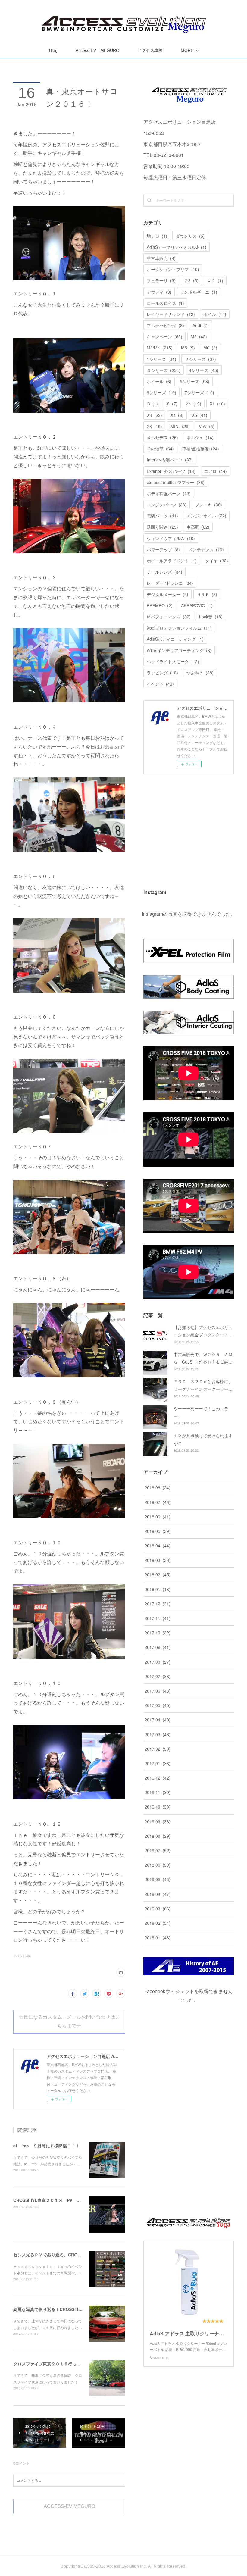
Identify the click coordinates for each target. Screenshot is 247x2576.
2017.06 (158, 1691)
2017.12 (158, 1604)
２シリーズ (200, 359)
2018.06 (158, 1517)
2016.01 (158, 1937)
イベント (160, 684)
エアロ (215, 471)
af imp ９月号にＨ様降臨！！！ (46, 2146)
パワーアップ (163, 549)
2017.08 (158, 1662)
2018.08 (158, 1487)
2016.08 (158, 1836)
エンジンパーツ (167, 505)
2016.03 (158, 1909)
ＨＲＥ (207, 594)
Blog (53, 50)
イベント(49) (22, 1956)
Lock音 (211, 617)
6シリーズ (161, 392)
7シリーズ (199, 392)
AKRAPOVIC (197, 605)
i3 (152, 404)
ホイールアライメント (172, 561)
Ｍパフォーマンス (169, 617)
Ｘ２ (215, 280)
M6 (210, 348)
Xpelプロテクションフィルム (179, 628)
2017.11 (158, 1618)
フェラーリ (161, 280)
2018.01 (158, 1589)
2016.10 (158, 1807)
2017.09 (158, 1647)
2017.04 (158, 1720)
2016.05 (158, 1879)
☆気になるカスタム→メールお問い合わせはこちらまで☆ (69, 2021)
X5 (200, 415)
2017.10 (158, 1633)
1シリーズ (161, 359)
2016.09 (158, 1821)
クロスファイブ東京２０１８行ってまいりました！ (62, 2364)
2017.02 (158, 1749)
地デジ (157, 236)
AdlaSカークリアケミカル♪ (177, 247)
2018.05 (158, 1531)
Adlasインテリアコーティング (179, 650)
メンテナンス (206, 549)
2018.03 (158, 1560)
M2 (199, 336)
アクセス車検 (150, 50)
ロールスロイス (165, 303)
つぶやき (200, 673)
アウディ (159, 292)
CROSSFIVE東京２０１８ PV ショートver (56, 2200)
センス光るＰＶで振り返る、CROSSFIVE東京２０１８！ (67, 2255)
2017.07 (158, 1676)
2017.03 (158, 1734)
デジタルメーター (167, 594)
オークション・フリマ (173, 269)
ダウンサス (190, 236)
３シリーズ (164, 370)
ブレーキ (208, 505)
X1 (217, 404)
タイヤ (217, 561)
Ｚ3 (191, 280)
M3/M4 (160, 348)
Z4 (194, 404)
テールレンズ (164, 572)
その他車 (160, 449)
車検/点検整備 (201, 449)
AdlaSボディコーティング (175, 639)
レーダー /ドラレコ (170, 583)
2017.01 (158, 1763)
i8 (172, 404)
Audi (201, 325)
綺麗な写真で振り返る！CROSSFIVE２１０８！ (59, 2309)
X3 (154, 415)
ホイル (215, 314)
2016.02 (158, 1923)
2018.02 (158, 1574)
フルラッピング (165, 325)
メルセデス (162, 437)
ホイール (159, 381)
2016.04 (158, 1894)
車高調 (198, 527)
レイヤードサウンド (171, 314)
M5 (188, 348)
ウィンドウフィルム (171, 538)
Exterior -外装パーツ (171, 471)
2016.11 (158, 1792)
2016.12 (158, 1778)
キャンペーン (164, 336)
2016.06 (158, 1865)
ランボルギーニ (199, 292)
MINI (180, 426)
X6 (154, 426)
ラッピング (162, 673)
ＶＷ (206, 426)
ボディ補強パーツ (169, 493)
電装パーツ (162, 516)
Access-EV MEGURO (97, 50)
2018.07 (158, 1502)
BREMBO (160, 605)
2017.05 (158, 1705)
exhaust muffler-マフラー (176, 482)
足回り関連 (162, 527)
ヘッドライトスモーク (173, 661)
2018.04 (158, 1546)
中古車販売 (161, 258)
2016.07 (158, 1850)
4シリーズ (204, 370)
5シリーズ (195, 381)
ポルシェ (200, 437)
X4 (177, 415)
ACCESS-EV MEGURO (69, 2506)
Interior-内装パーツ (170, 460)
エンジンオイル (206, 516)
